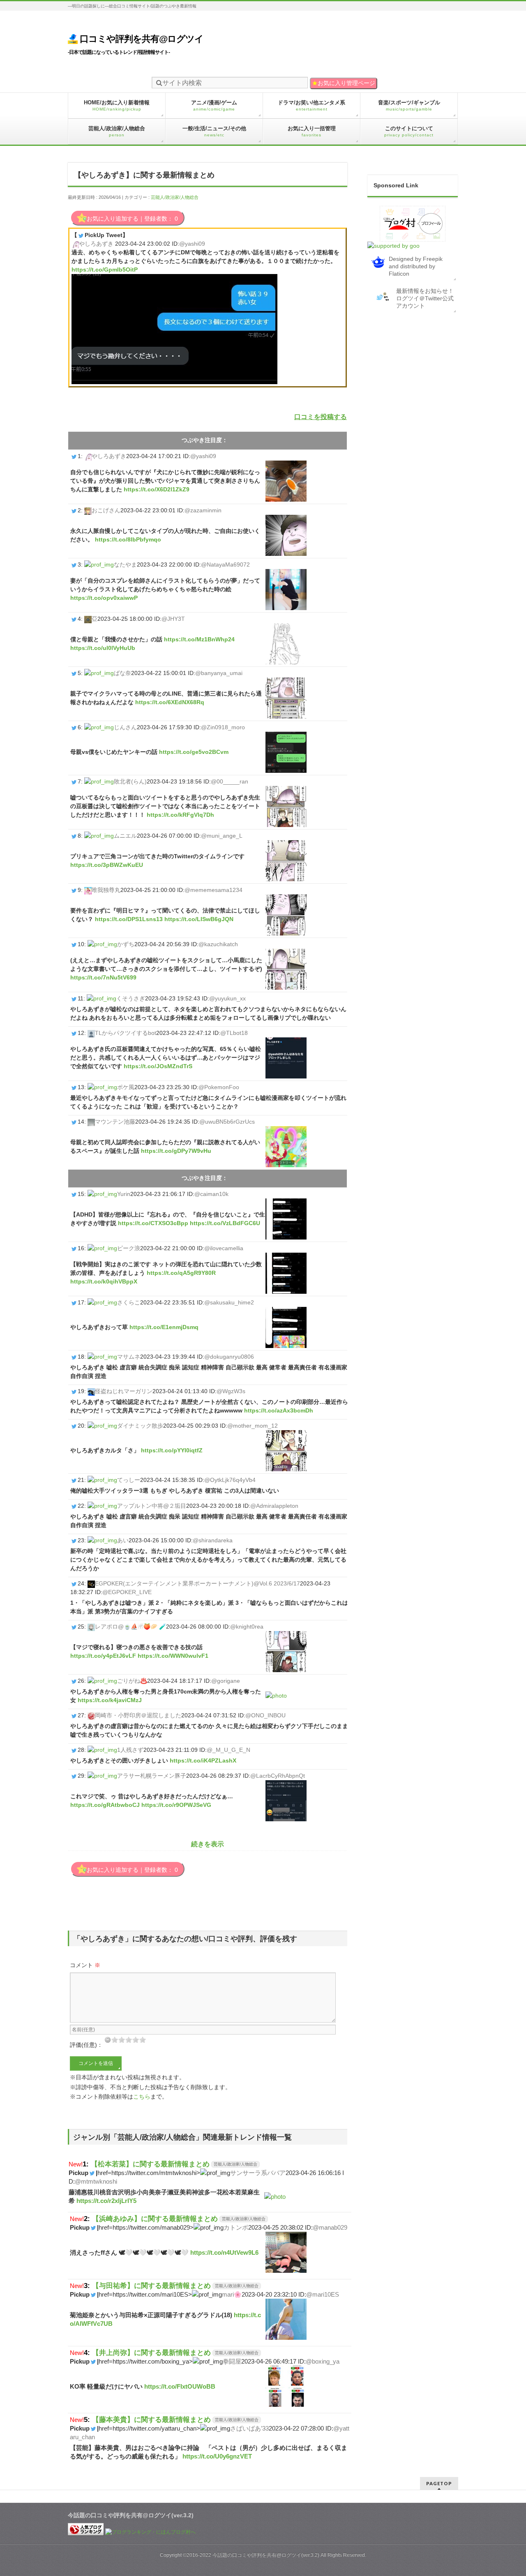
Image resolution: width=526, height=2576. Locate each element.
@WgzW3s (231, 1391)
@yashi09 (192, 244)
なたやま (125, 565)
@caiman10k (211, 1194)
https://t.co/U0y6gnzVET (217, 2456)
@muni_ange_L (222, 836)
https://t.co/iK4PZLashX (203, 1760)
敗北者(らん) (130, 781)
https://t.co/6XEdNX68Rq (170, 702)
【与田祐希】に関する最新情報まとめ (151, 2286)
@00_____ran (230, 781)
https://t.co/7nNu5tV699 (103, 977)
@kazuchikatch (218, 944)
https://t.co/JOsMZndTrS (158, 1066)
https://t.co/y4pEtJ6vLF (103, 1656)
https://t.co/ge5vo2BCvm (194, 752)
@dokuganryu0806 (229, 1357)
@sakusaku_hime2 (229, 1302)
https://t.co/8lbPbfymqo (128, 539)
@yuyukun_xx (227, 998)
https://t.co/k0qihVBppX (104, 1281)
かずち (126, 944)
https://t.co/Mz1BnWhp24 (199, 639)
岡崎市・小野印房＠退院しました (138, 1715)
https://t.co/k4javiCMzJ (110, 1700)
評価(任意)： (86, 2045)
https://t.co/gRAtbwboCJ (105, 1805)
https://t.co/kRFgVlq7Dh (180, 815)
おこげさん (106, 510)
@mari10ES (323, 2294)
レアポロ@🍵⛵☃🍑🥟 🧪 (130, 1627)
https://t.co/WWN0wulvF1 (173, 1656)
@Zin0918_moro (223, 727)
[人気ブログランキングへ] (86, 2532)
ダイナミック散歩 (140, 1426)
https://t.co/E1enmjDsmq (164, 1327)
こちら (142, 2097)
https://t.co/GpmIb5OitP (105, 270)
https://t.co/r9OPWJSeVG (176, 1805)
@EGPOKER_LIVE (127, 1592)
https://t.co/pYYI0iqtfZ (172, 1450)
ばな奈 (122, 673)
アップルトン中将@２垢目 (152, 1506)
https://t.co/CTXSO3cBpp (153, 1223)
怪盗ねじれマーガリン (124, 1391)
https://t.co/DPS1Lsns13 (129, 919)
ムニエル (125, 836)
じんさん (125, 727)
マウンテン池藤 (115, 1122)
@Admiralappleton (274, 1506)
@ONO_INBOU (265, 1715)
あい (123, 1540)
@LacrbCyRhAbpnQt (278, 1776)
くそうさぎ (131, 998)
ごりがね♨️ (132, 1681)
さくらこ (129, 1302)
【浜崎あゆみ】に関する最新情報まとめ (155, 2219)
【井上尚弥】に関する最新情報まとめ (151, 2353)
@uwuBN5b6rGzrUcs (227, 1122)
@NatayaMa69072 (225, 565)
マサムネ (129, 1357)
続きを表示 (208, 1844)
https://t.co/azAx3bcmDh (279, 1410)
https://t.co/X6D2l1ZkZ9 (157, 489)
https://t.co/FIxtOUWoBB (180, 2386)
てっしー (129, 1480)
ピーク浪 (129, 1248)
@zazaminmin (203, 510)
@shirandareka (213, 1540)
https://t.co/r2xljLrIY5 (106, 2201)
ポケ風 (126, 1087)
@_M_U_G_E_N (228, 1750)
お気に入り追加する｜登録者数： (132, 219)
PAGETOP (439, 2483)
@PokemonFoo (219, 1087)
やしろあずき (96, 244)
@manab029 (330, 2227)
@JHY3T (173, 619)
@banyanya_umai (219, 673)
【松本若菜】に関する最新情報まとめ (150, 2164)
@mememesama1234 (213, 890)
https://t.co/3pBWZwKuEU (107, 865)
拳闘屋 (232, 2361)
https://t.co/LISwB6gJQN (199, 919)
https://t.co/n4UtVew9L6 (224, 2252)
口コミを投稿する (321, 417)
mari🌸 (232, 2294)
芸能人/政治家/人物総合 (175, 197)
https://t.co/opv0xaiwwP (104, 598)
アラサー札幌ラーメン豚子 (152, 1776)
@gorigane (226, 1681)
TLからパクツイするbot (126, 1033)
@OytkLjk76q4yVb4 (230, 1480)
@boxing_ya (323, 2361)
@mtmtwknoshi (96, 2181)
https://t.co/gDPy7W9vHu (176, 1151)
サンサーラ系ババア (258, 2173)
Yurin (124, 1194)
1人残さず (130, 1750)
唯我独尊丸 (106, 890)
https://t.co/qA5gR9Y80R (181, 1273)
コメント (85, 1965)
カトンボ (236, 2227)
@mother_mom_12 (253, 1426)
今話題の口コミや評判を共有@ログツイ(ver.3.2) (266, 2555)
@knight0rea (247, 1627)
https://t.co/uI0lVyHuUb (103, 648)
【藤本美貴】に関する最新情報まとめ (151, 2419)
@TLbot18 (234, 1033)
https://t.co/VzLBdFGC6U (225, 1223)
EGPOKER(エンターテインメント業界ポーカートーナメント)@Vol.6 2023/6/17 (197, 1583)
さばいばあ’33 (249, 2428)
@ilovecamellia (224, 1248)
